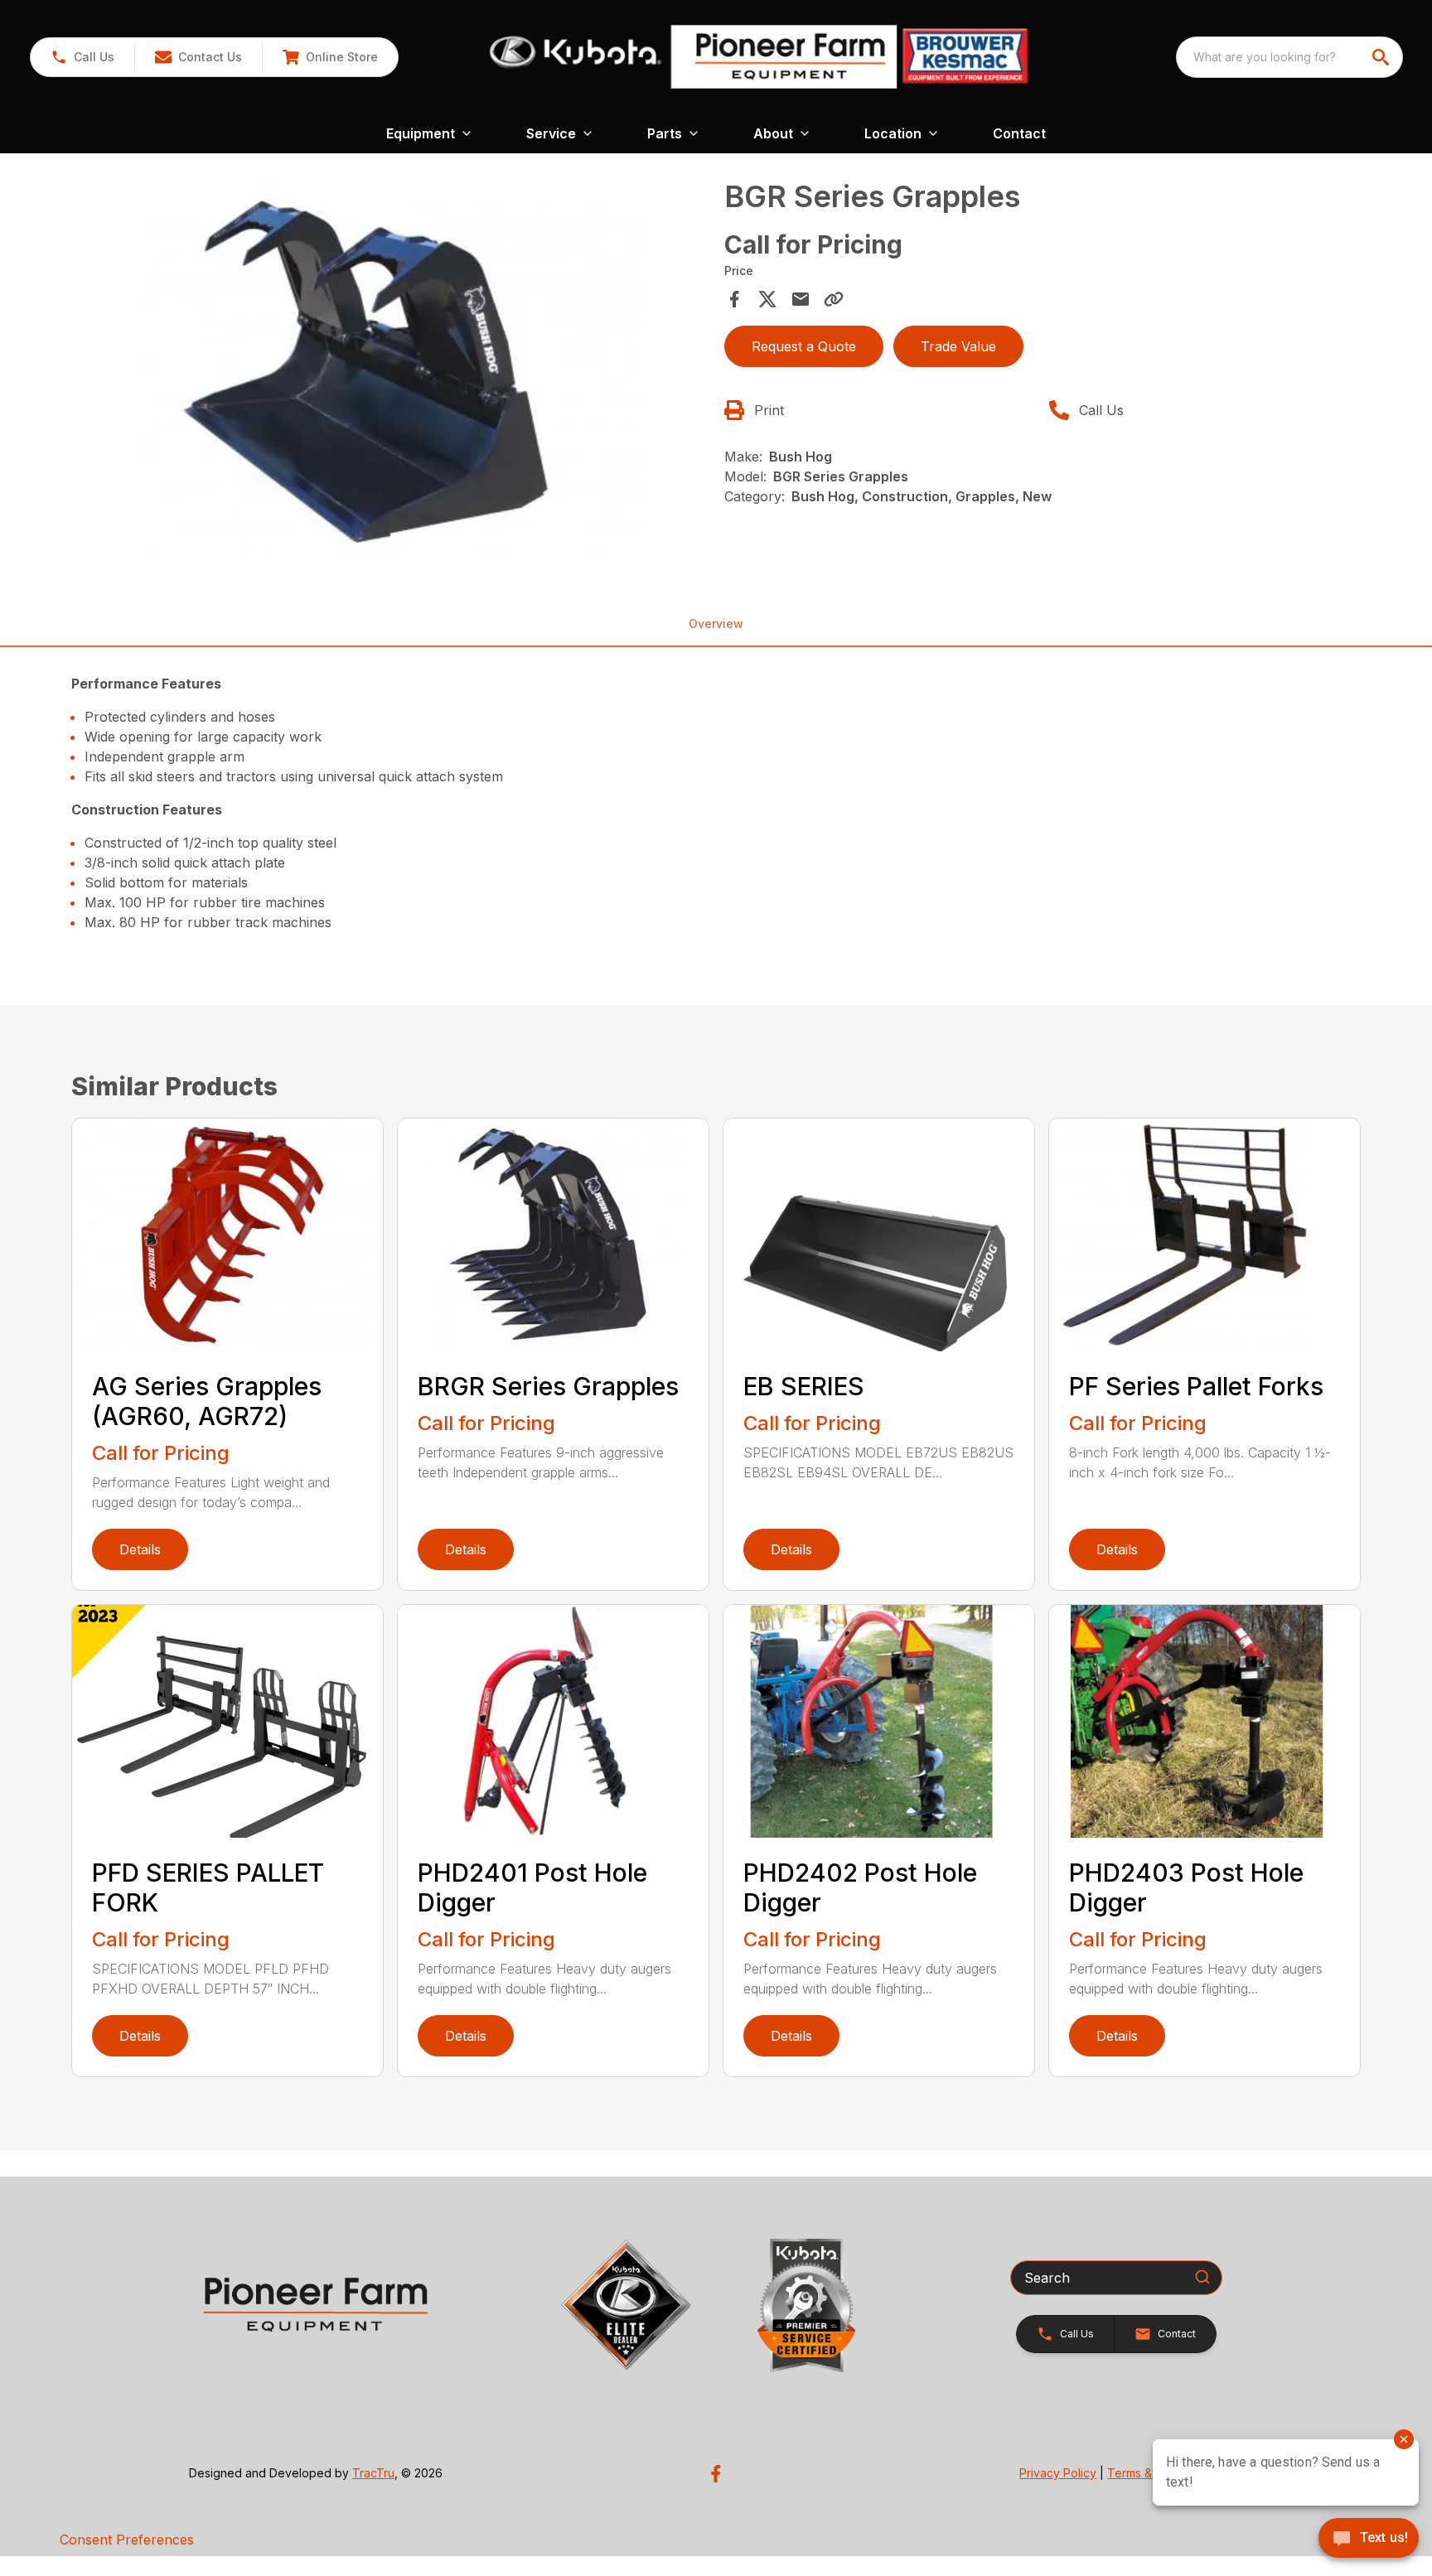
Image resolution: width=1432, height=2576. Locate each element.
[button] (82, 57)
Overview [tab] (716, 623)
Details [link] (140, 1549)
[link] (330, 57)
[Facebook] (716, 2474)
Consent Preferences (127, 2540)
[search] (1382, 57)
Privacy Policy (1058, 2473)
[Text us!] (1369, 2540)
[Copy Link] (834, 299)
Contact (1019, 133)
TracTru (373, 2473)
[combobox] (1289, 57)
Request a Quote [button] (804, 346)
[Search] (1202, 2277)
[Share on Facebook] (734, 299)
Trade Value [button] (958, 346)
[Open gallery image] (393, 369)
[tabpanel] (393, 371)
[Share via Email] (801, 299)
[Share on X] (767, 299)
